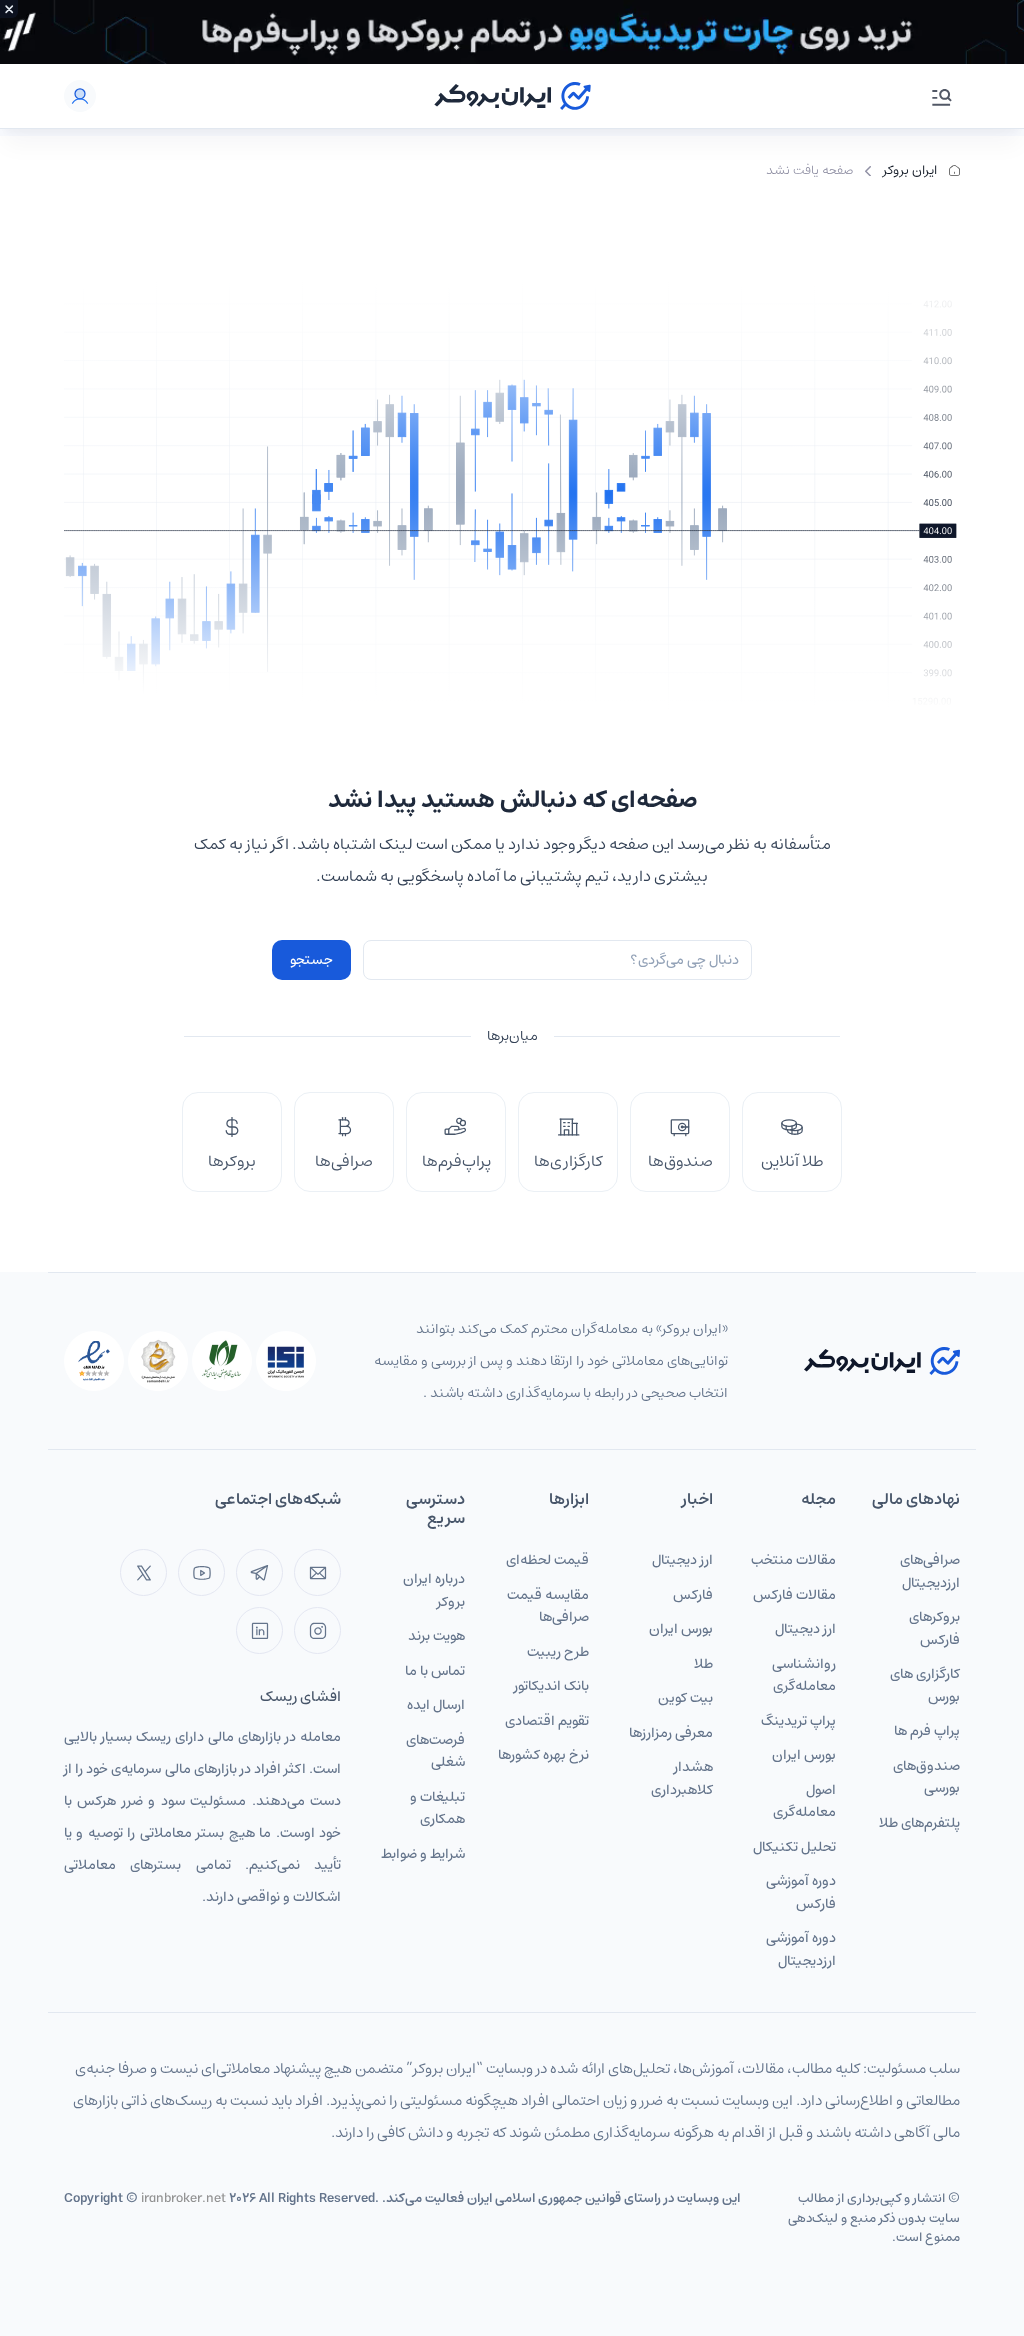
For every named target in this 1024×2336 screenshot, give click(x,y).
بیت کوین (685, 1698)
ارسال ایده (436, 1705)
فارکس (693, 1595)
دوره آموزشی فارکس (801, 1892)
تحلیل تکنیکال (794, 1847)
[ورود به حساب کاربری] (80, 96)
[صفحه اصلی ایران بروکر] (512, 96)
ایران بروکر (910, 171)
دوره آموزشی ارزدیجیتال (801, 1949)
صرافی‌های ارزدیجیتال (930, 1571)
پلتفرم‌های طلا (919, 1823)
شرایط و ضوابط (423, 1854)
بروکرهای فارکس (934, 1628)
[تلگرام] (259, 1572)
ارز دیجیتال (805, 1629)
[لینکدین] (259, 1630)
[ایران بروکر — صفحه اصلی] (882, 1360)
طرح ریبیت (558, 1652)
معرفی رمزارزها (671, 1733)
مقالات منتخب (793, 1560)
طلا (703, 1664)
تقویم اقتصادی (547, 1721)
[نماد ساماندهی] (158, 1361)
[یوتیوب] (201, 1572)
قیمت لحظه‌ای (547, 1560)
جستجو (311, 960)
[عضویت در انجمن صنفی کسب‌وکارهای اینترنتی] (286, 1361)
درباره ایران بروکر (434, 1590)
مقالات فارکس (794, 1595)
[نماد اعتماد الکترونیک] (94, 1361)
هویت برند (436, 1636)
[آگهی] (512, 32)
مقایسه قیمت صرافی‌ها (548, 1606)
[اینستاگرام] (317, 1630)
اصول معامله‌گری (804, 1801)
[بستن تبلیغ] (9, 9)
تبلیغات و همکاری (437, 1808)
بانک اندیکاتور (551, 1686)
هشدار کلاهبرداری (682, 1778)
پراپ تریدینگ (798, 1721)
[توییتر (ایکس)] (143, 1572)
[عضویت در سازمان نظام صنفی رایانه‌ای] (222, 1361)
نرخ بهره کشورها (543, 1755)
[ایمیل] (317, 1572)
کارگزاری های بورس (925, 1685)
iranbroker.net (183, 2198)
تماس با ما (435, 1671)
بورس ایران (804, 1755)
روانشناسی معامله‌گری (804, 1675)
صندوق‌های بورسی (926, 1777)
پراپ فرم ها (927, 1731)
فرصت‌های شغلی (435, 1751)
